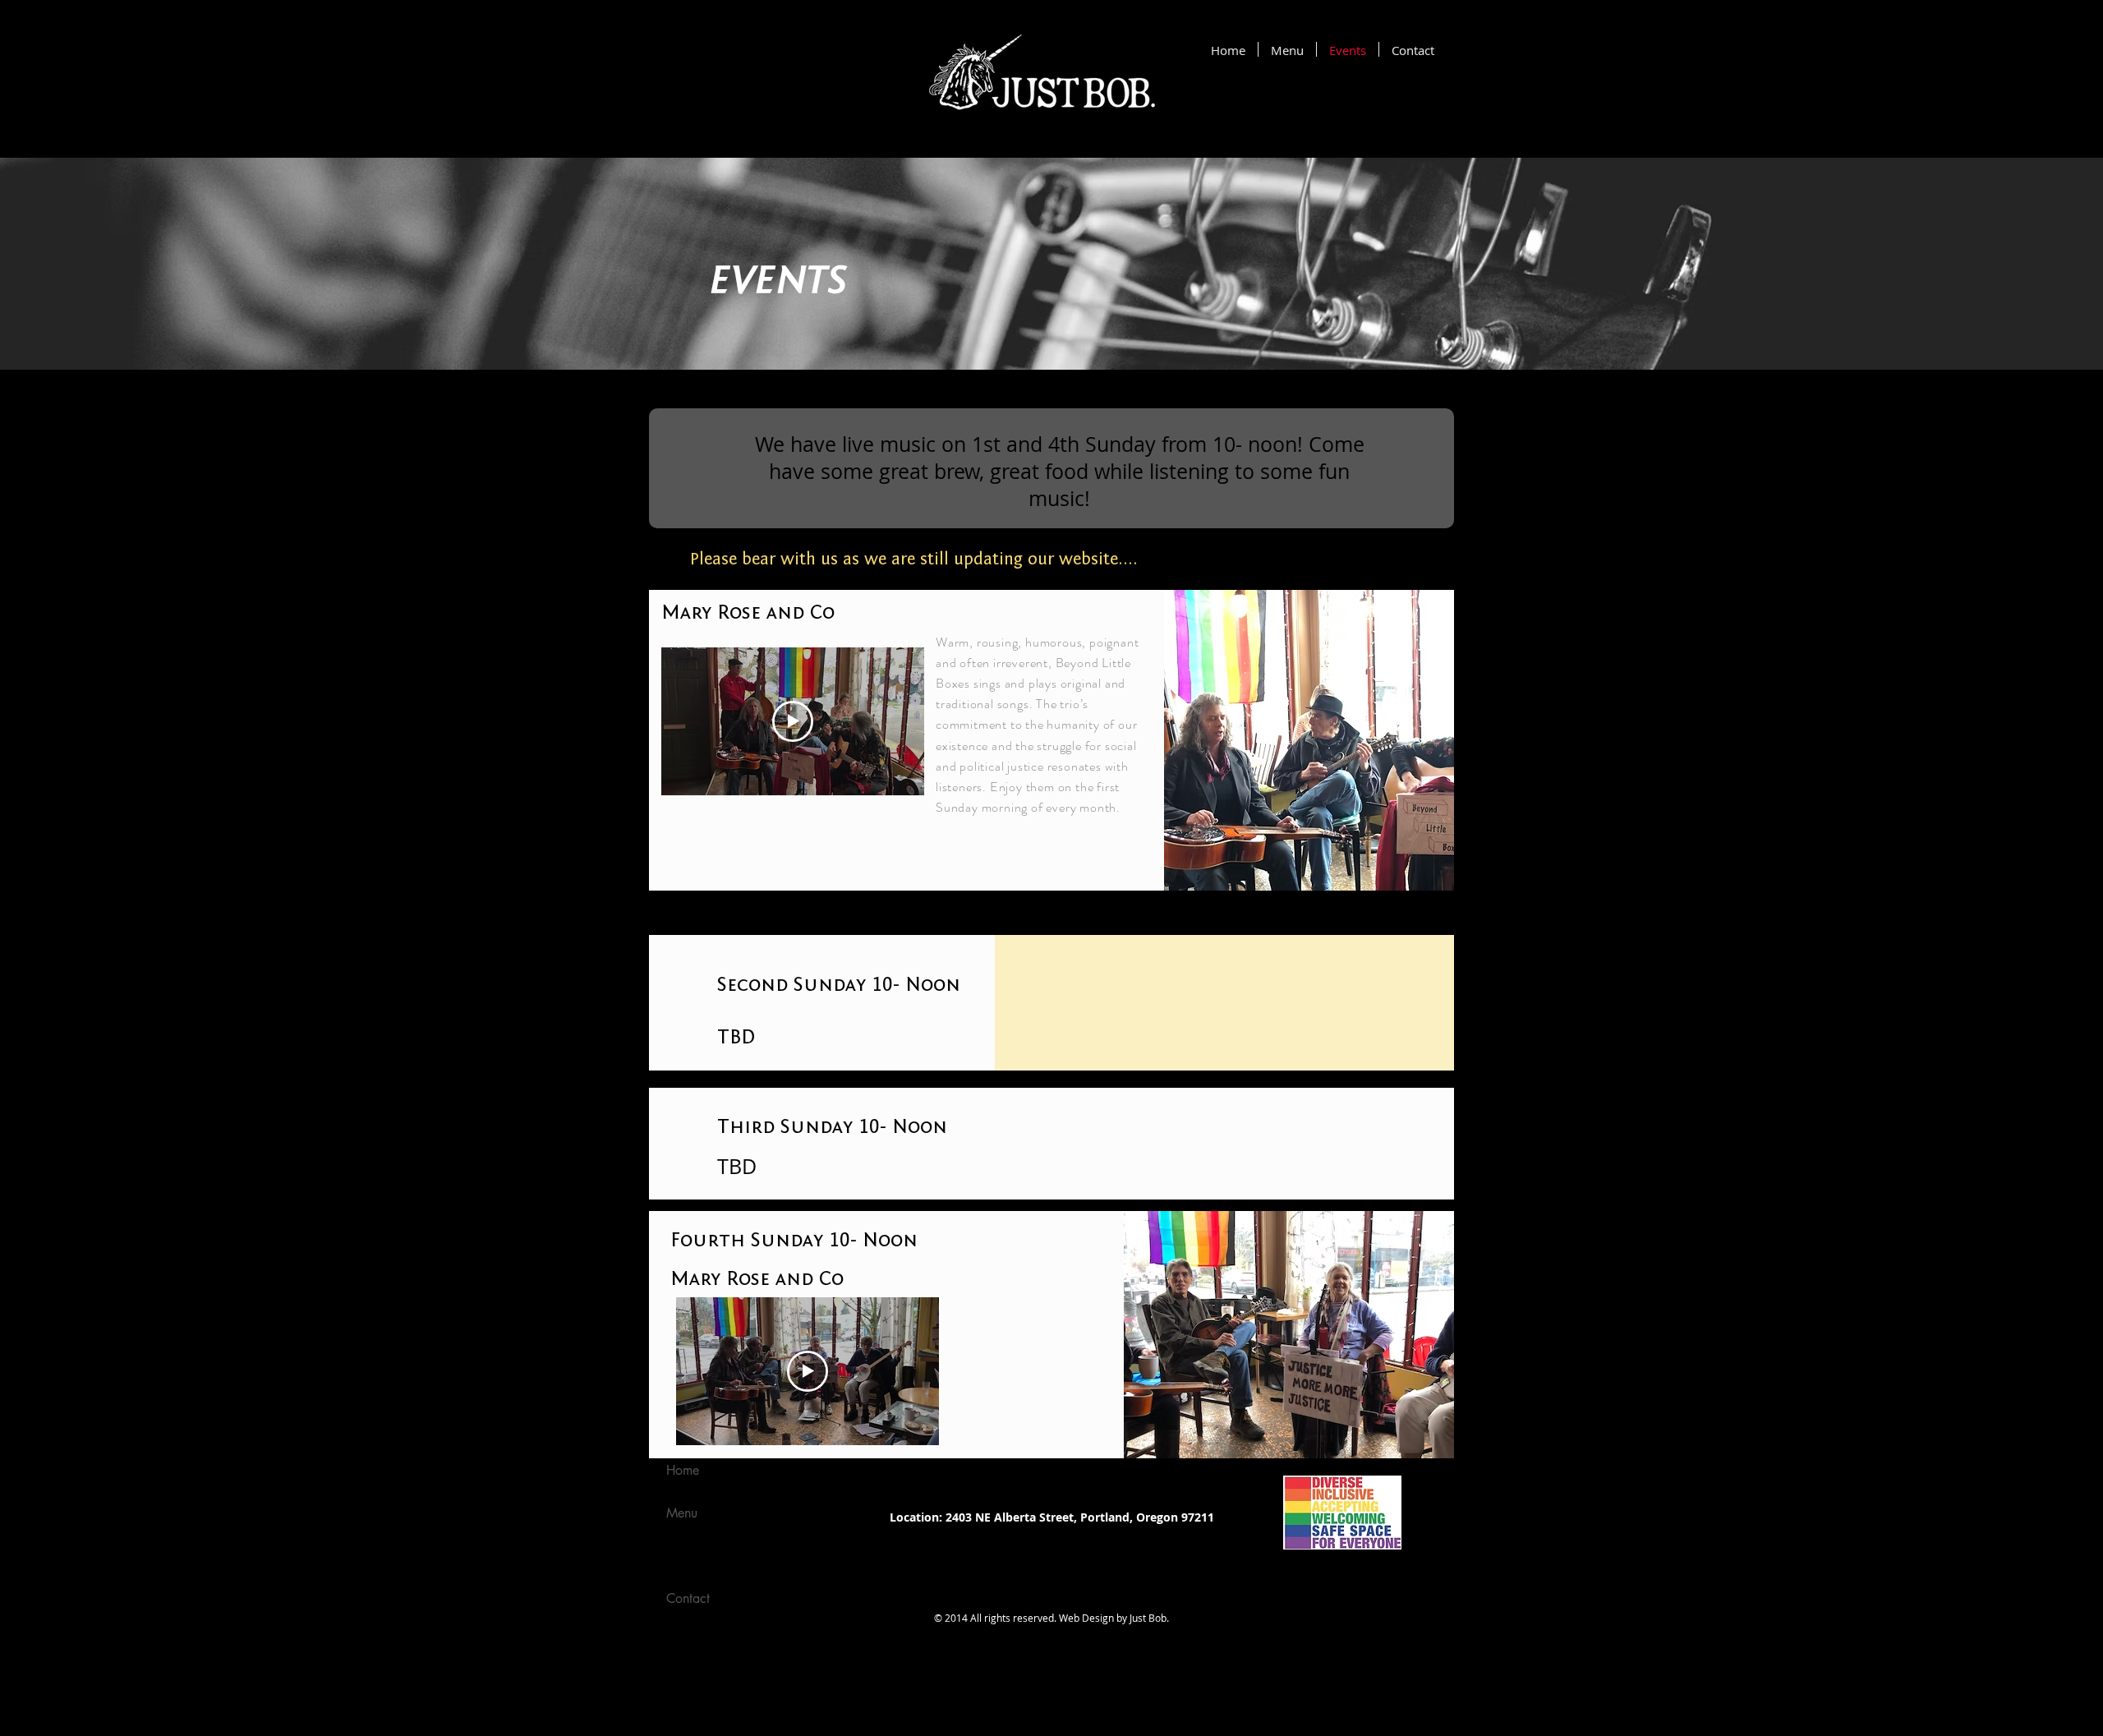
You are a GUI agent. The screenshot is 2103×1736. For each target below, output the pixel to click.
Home (683, 1470)
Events (683, 1556)
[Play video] (793, 721)
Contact (688, 1598)
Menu (682, 1513)
